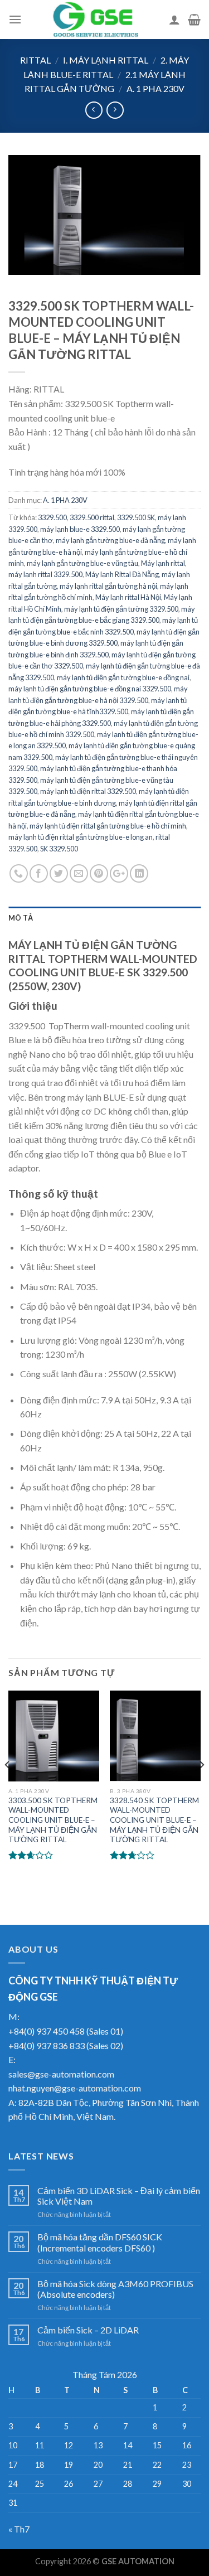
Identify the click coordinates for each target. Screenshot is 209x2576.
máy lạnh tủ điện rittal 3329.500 (88, 791)
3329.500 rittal (92, 517)
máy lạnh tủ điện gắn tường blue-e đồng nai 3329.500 (90, 689)
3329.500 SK (136, 517)
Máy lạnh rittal (163, 563)
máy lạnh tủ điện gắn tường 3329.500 (121, 609)
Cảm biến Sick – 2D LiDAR (88, 2330)
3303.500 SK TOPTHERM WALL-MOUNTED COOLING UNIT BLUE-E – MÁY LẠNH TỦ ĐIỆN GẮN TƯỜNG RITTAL (53, 1820)
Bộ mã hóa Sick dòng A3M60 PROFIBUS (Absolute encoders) (115, 2289)
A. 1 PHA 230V (155, 88)
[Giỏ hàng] (194, 20)
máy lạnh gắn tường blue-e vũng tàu (82, 563)
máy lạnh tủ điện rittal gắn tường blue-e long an (81, 837)
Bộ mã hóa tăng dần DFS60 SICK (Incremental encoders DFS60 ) (100, 2242)
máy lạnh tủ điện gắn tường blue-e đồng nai (123, 677)
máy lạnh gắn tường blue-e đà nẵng (110, 540)
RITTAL (35, 60)
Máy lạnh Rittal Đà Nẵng (122, 574)
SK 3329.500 (59, 849)
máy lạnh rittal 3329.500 (45, 574)
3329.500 (52, 517)
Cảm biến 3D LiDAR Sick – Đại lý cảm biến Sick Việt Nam (119, 2196)
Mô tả (21, 918)
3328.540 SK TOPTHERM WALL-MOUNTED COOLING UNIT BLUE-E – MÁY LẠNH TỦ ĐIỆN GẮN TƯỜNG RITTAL (154, 1820)
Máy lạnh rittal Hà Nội (128, 597)
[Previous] (8, 1787)
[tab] (104, 918)
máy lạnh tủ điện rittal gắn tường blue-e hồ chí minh (108, 826)
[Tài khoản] (174, 20)
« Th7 (19, 2529)
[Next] (201, 1787)
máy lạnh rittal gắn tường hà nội (108, 586)
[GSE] (95, 20)
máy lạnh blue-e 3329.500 (80, 529)
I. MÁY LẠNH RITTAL (106, 60)
